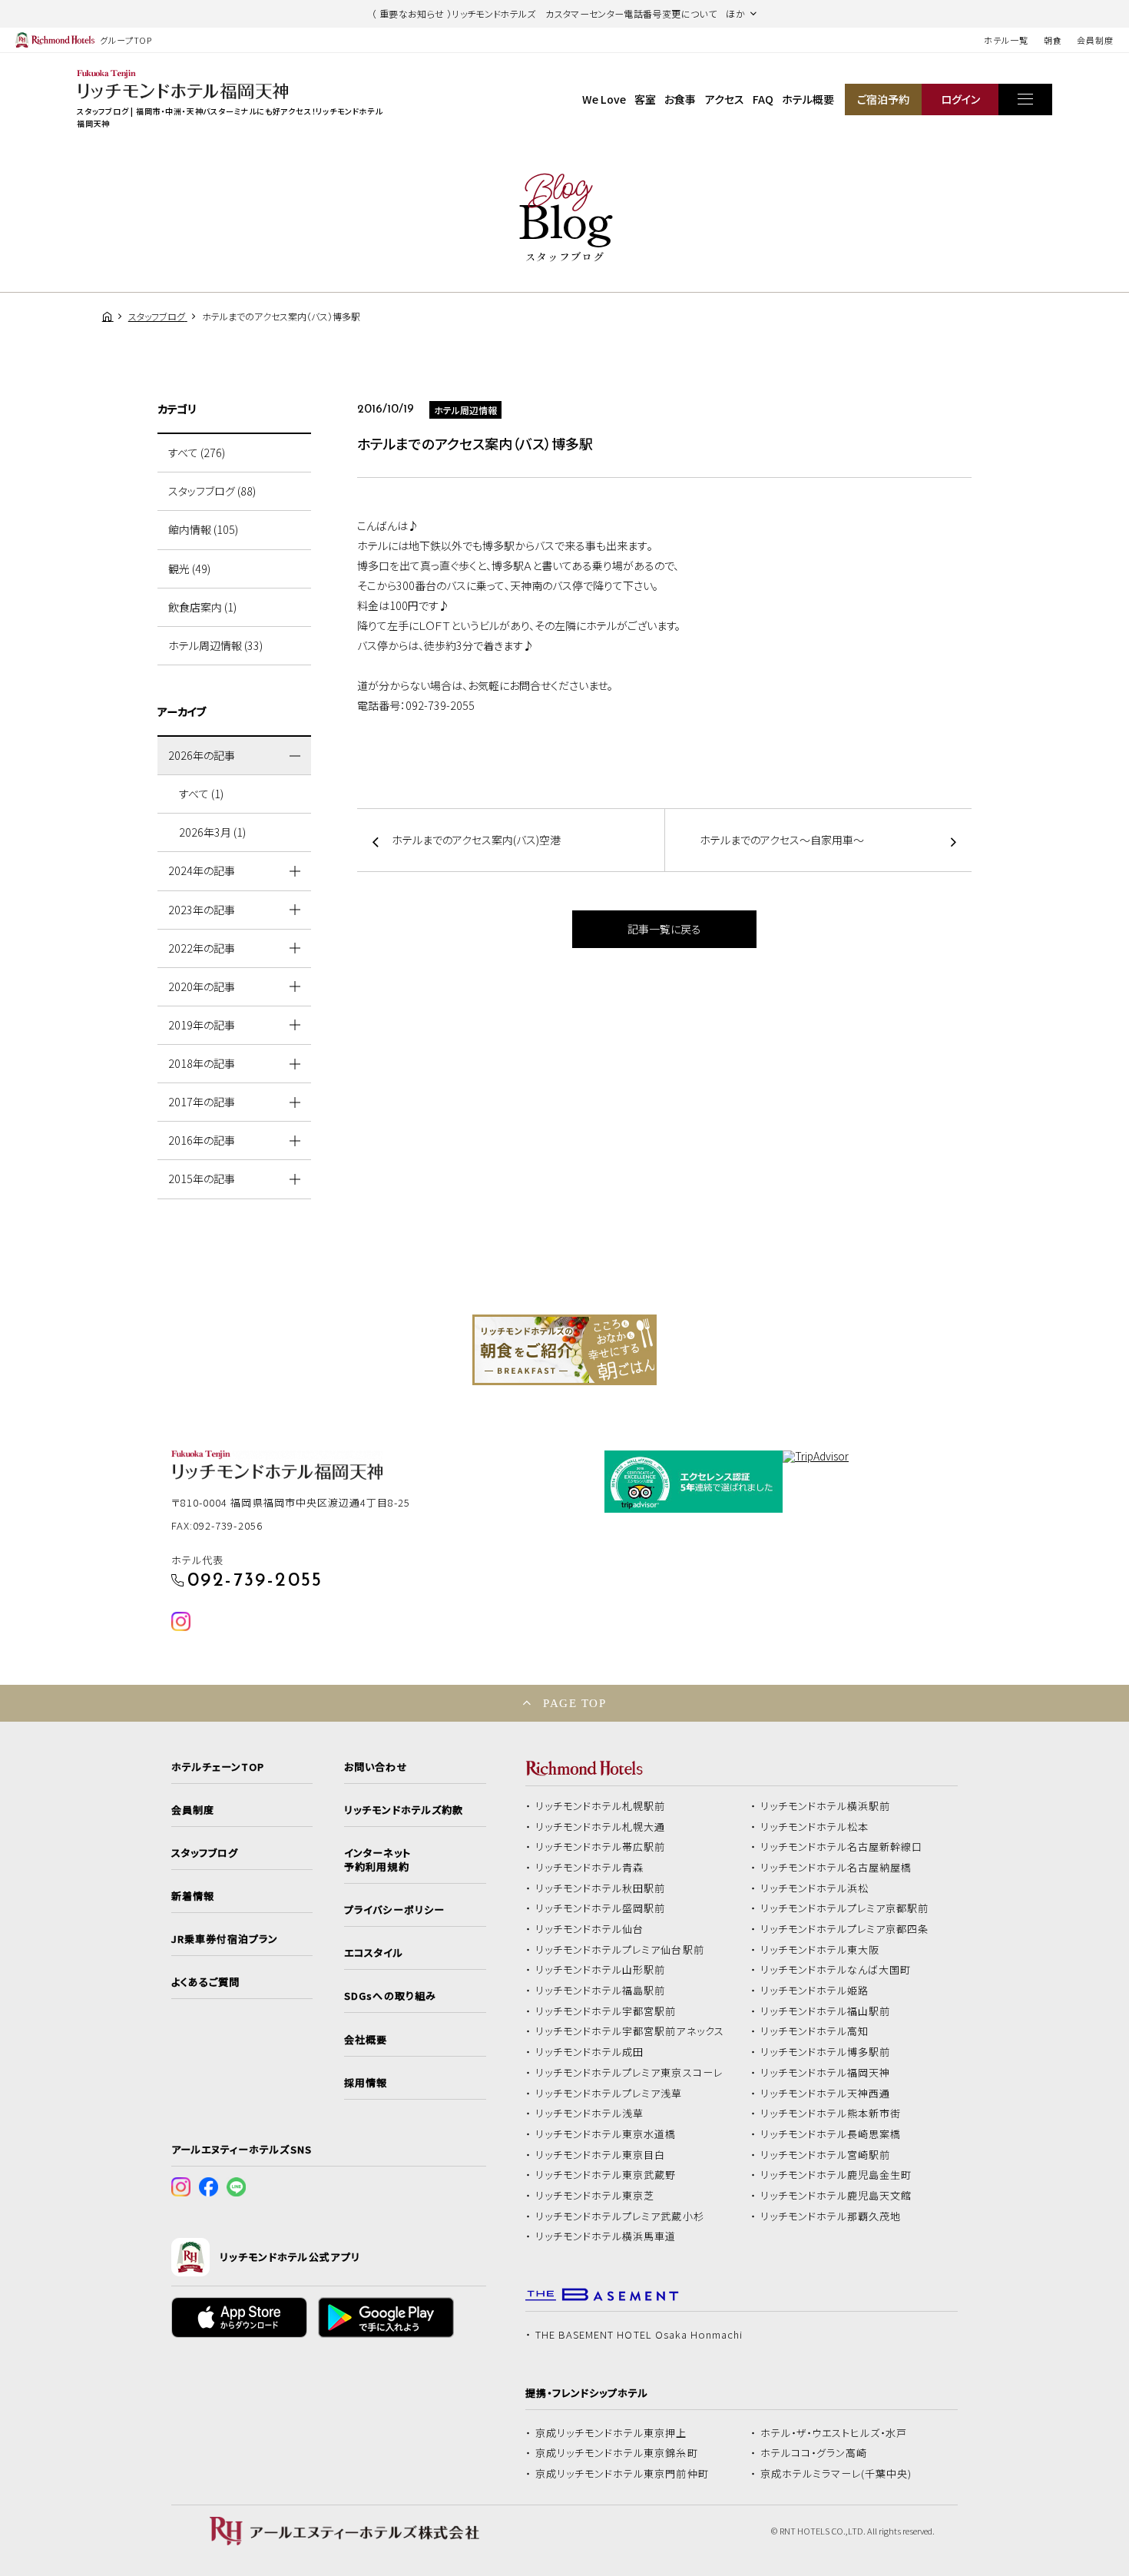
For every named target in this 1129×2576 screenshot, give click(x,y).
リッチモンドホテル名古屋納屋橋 (836, 1868)
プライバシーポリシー (394, 1910)
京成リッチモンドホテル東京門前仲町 (622, 2474)
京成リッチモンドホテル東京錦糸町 (617, 2453)
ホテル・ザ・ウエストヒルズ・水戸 (834, 2433)
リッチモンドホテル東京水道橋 (606, 2134)
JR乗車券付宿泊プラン (225, 1939)
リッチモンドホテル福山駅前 (826, 2011)
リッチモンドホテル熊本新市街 (831, 2114)
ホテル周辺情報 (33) (215, 645)
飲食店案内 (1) (202, 607)
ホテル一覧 (1006, 40)
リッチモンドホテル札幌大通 (601, 1827)
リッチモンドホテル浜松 (815, 1888)
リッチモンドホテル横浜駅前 (826, 1806)
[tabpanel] (564, 1350)
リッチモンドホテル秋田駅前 (601, 1888)
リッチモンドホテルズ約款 (404, 1810)
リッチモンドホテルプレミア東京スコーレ (629, 2073)
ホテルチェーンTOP (218, 1767)
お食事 (680, 99)
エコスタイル (373, 1953)
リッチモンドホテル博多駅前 (826, 2052)
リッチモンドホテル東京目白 (601, 2155)
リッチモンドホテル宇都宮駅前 (606, 2011)
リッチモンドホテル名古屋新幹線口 (842, 1847)
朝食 (1053, 40)
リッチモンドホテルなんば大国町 (836, 1970)
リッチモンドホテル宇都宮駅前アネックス (630, 2031)
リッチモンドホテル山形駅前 (601, 1970)
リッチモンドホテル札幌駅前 (601, 1806)
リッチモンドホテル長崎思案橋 (831, 2134)
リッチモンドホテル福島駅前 (601, 1991)
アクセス (725, 99)
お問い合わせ (376, 1767)
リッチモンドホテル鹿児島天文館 (836, 2196)
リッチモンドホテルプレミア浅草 (609, 2094)
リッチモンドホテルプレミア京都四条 (845, 1929)
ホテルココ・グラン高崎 (814, 2453)
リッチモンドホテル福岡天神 (826, 2073)
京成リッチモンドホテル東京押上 (611, 2433)
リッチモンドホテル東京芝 (595, 2196)
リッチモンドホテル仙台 (590, 1929)
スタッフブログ (205, 1853)
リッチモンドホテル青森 (590, 1868)
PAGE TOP (574, 1703)
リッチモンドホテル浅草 (590, 2114)
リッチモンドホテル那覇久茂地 (831, 2216)
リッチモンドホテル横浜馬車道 (606, 2236)
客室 (645, 99)
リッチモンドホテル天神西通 (826, 2094)
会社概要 (366, 2040)
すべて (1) (201, 794)
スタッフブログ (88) (212, 491)
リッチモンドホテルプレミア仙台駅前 (620, 1950)
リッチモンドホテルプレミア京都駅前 (845, 1908)
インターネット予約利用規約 (377, 1860)
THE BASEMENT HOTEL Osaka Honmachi (639, 2335)
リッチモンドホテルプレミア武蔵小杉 (620, 2216)
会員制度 (1095, 40)
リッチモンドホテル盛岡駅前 (601, 1908)
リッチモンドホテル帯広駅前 (601, 1847)
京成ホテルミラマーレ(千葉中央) (836, 2474)
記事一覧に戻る (664, 929)
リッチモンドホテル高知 (815, 2031)
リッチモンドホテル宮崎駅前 (826, 2155)
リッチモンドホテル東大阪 (820, 1950)
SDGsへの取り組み (390, 1996)
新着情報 (193, 1896)
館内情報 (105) (203, 529)
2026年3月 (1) (212, 832)
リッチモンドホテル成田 (590, 2052)
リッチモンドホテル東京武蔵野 (606, 2175)
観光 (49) (189, 569)
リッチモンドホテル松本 (815, 1827)
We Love (604, 99)
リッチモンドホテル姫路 (815, 1991)
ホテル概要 (808, 99)
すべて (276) (197, 453)
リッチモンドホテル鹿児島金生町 (836, 2175)
